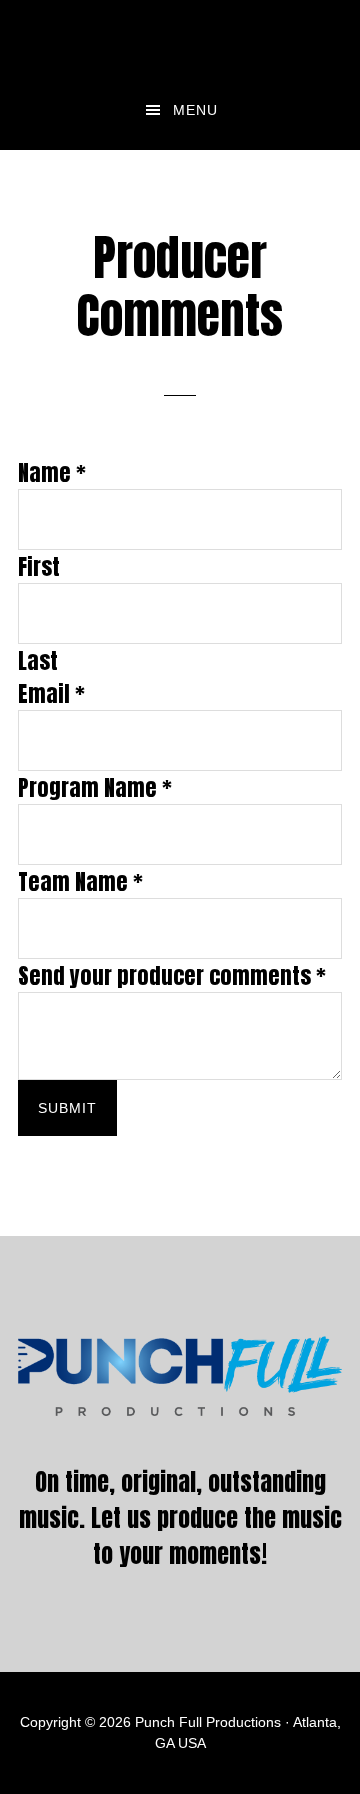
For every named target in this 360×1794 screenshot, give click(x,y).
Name (52, 472)
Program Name (95, 787)
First (39, 566)
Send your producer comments (172, 975)
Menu (195, 110)
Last (38, 660)
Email (51, 693)
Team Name (80, 881)
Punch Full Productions (180, 35)
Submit (67, 1108)
